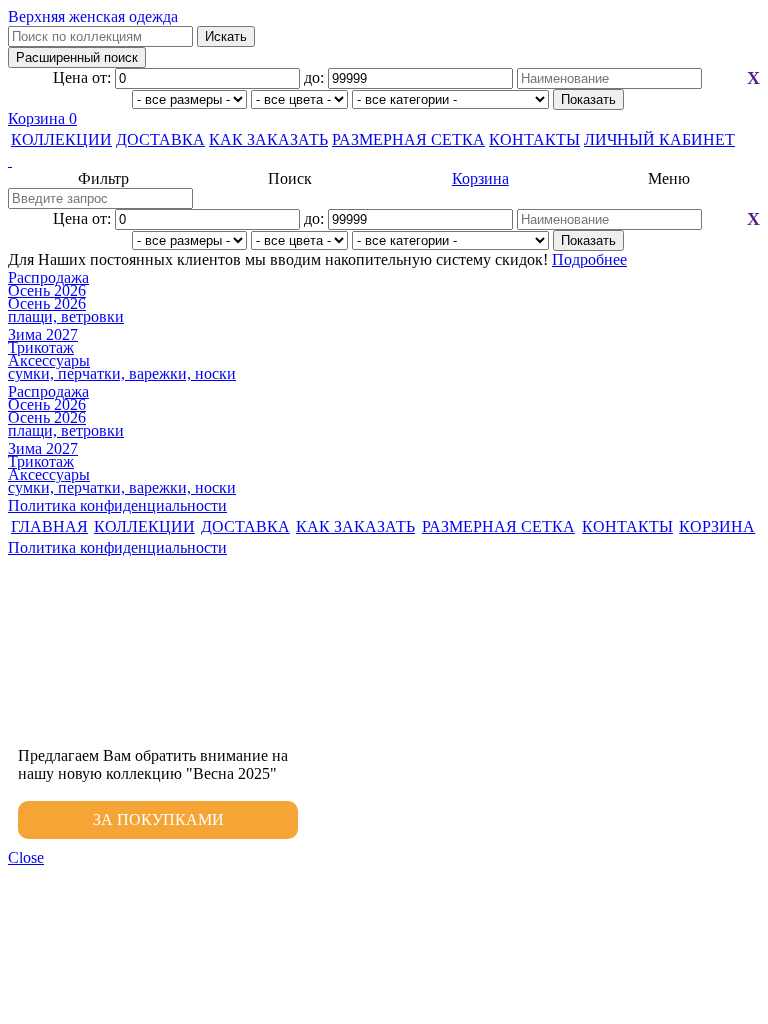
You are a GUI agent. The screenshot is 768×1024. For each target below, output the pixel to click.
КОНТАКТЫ (534, 139)
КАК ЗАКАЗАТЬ (268, 139)
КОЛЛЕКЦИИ (61, 139)
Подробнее (589, 259)
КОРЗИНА (717, 526)
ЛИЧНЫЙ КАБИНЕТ (659, 139)
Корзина (42, 118)
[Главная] (384, 161)
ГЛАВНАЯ (49, 526)
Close (26, 857)
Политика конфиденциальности (117, 505)
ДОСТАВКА (160, 139)
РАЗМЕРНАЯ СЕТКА (408, 139)
